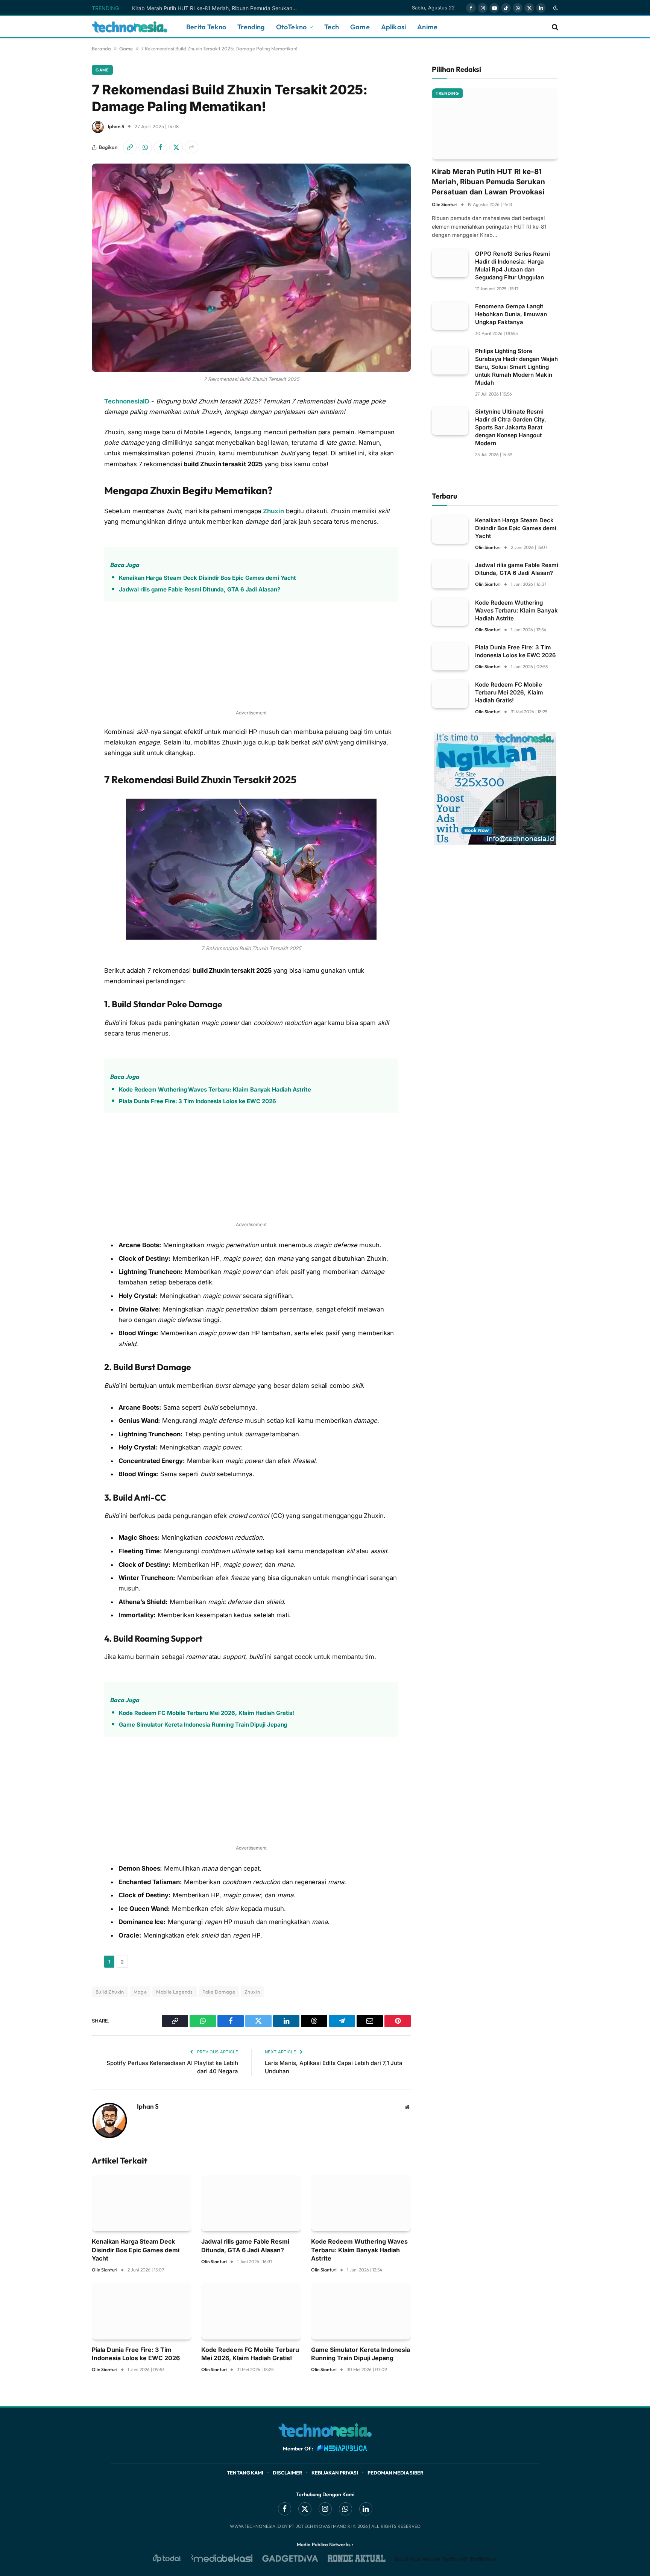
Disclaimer (287, 2473)
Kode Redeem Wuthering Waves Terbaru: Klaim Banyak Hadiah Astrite (215, 1089)
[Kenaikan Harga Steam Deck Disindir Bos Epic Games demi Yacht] (142, 2203)
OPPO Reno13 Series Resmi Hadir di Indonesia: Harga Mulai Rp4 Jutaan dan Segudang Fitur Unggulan (513, 265)
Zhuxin (273, 511)
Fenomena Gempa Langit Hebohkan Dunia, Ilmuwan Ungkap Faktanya (511, 314)
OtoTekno (291, 27)
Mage (140, 1992)
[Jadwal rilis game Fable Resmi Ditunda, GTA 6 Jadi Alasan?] (251, 2203)
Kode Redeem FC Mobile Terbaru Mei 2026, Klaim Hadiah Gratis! (207, 1713)
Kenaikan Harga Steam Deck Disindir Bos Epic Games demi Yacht (207, 578)
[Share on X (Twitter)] (176, 147)
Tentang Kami (245, 2473)
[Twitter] (65, 478)
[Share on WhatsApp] (145, 147)
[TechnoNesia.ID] (130, 27)
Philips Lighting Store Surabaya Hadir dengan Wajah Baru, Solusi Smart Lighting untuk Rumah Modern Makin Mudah (516, 367)
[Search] (554, 27)
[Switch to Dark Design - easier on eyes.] (555, 8)
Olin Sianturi (105, 2270)
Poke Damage (219, 1992)
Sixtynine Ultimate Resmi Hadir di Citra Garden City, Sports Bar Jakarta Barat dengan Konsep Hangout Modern (511, 427)
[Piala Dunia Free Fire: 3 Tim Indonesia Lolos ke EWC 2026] (142, 2311)
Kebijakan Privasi (335, 2473)
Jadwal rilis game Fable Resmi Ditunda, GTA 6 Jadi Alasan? (199, 589)
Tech (332, 27)
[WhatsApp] (65, 440)
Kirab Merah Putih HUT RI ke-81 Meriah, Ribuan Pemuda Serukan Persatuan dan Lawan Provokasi (217, 8)
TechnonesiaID (127, 401)
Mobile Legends (174, 1992)
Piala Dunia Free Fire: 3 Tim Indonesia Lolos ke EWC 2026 (197, 1101)
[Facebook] (65, 459)
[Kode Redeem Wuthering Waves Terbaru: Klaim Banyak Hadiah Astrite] (361, 2203)
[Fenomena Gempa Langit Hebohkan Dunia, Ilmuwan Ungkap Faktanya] (450, 316)
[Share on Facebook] (161, 147)
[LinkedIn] (65, 497)
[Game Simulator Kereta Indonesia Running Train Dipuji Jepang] (361, 2311)
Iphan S (116, 126)
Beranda (101, 49)
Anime (427, 27)
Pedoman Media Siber (395, 2473)
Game (360, 27)
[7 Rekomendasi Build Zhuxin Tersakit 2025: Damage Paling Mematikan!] (251, 268)
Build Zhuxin (110, 1992)
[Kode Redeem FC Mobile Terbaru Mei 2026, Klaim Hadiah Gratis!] (251, 2311)
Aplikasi (393, 27)
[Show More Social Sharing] (191, 147)
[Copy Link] (130, 147)
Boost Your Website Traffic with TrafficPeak (446, 2559)
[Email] (65, 536)
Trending (251, 27)
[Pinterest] (65, 517)
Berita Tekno (206, 27)
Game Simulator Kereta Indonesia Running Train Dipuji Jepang (203, 1725)
